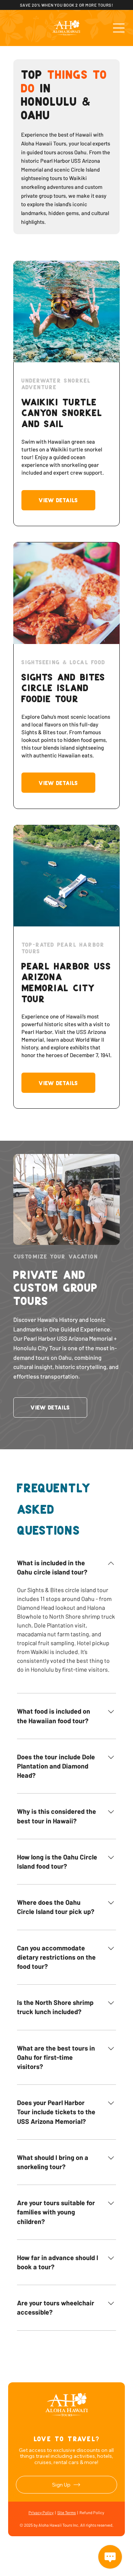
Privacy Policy (41, 2512)
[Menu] (119, 28)
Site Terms (66, 2512)
